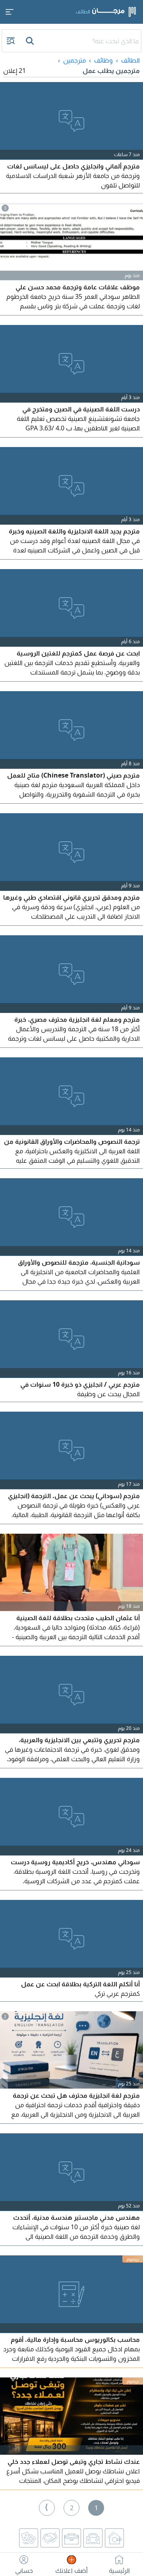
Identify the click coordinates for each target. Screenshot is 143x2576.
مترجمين (74, 60)
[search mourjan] (31, 41)
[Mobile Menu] (10, 12)
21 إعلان (14, 71)
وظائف (103, 60)
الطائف (130, 60)
